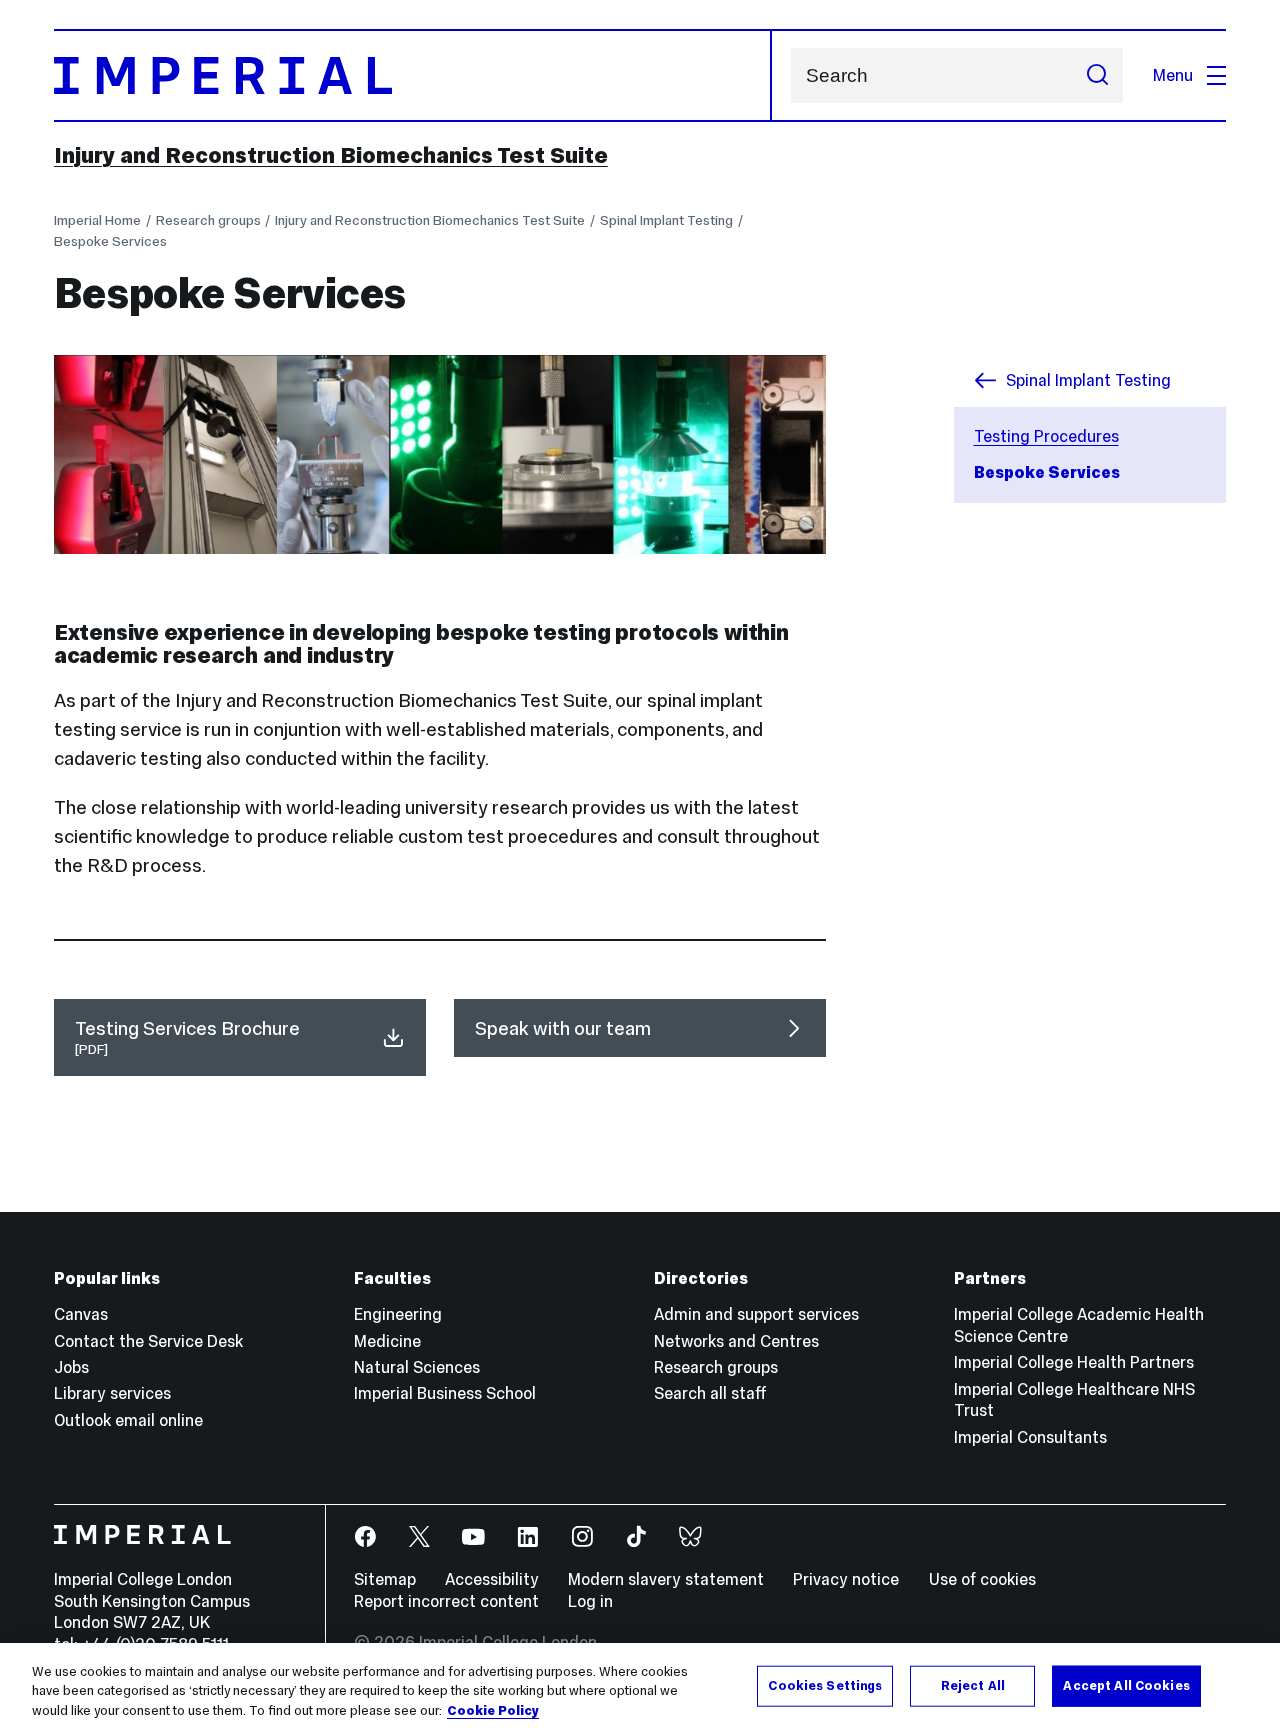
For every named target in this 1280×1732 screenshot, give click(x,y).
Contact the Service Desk (148, 1341)
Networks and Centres (736, 1341)
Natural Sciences (417, 1367)
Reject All (973, 1685)
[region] (640, 1687)
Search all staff (710, 1393)
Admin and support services (756, 1314)
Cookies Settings (825, 1685)
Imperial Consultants (1030, 1437)
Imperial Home (97, 220)
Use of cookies (982, 1579)
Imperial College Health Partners (1074, 1362)
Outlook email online (128, 1420)
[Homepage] (413, 75)
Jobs (71, 1367)
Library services (112, 1393)
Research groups (208, 220)
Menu (1173, 75)
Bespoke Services (110, 241)
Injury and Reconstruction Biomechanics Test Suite (331, 155)
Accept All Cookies (1126, 1685)
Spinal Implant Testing (666, 220)
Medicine (387, 1341)
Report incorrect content (446, 1601)
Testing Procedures (1046, 436)
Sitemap (385, 1579)
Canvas (81, 1314)
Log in (590, 1601)
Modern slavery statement (666, 1579)
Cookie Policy (493, 1711)
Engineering (398, 1314)
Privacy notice (846, 1579)
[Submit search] (1097, 75)
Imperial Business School (445, 1393)
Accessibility (492, 1579)
